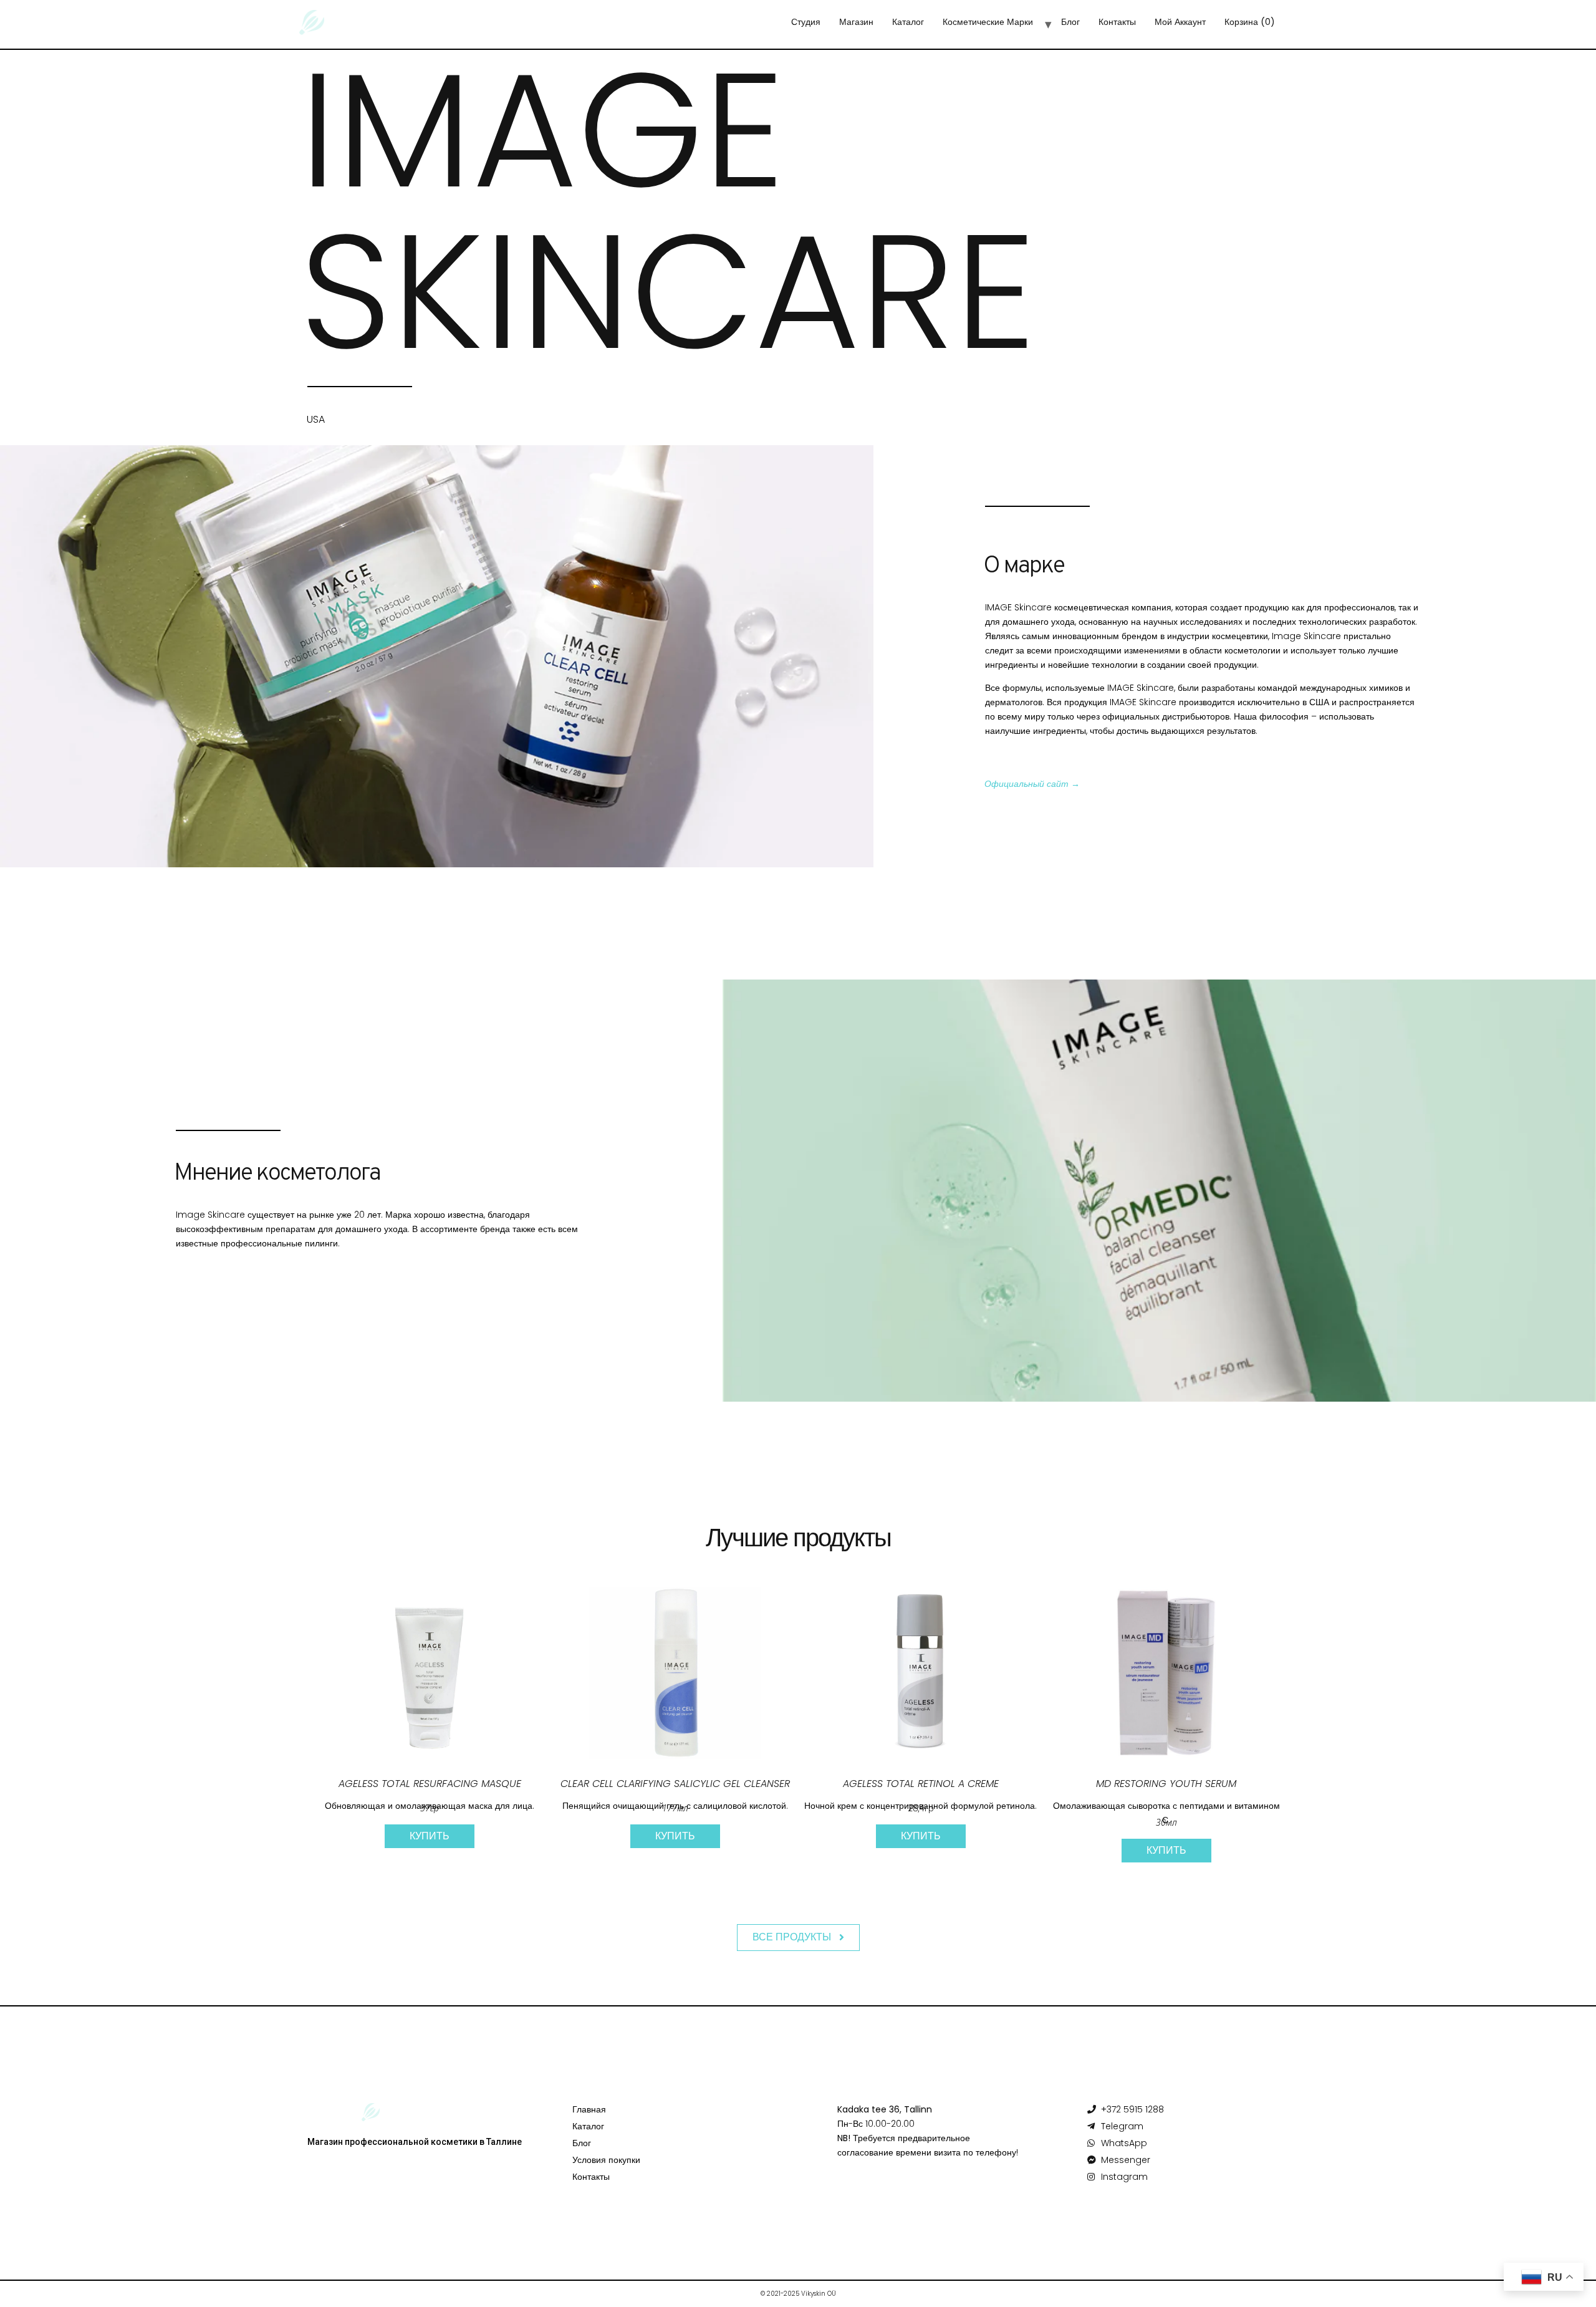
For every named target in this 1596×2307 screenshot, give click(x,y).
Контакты (1117, 22)
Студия (806, 22)
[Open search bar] (1307, 26)
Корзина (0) (1250, 22)
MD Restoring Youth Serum (1166, 1784)
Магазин (856, 22)
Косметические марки (988, 22)
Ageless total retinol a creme (921, 1784)
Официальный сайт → (1032, 784)
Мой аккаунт (1180, 22)
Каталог (908, 22)
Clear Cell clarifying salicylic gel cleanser (675, 1784)
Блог (1070, 22)
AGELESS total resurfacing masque (430, 1784)
